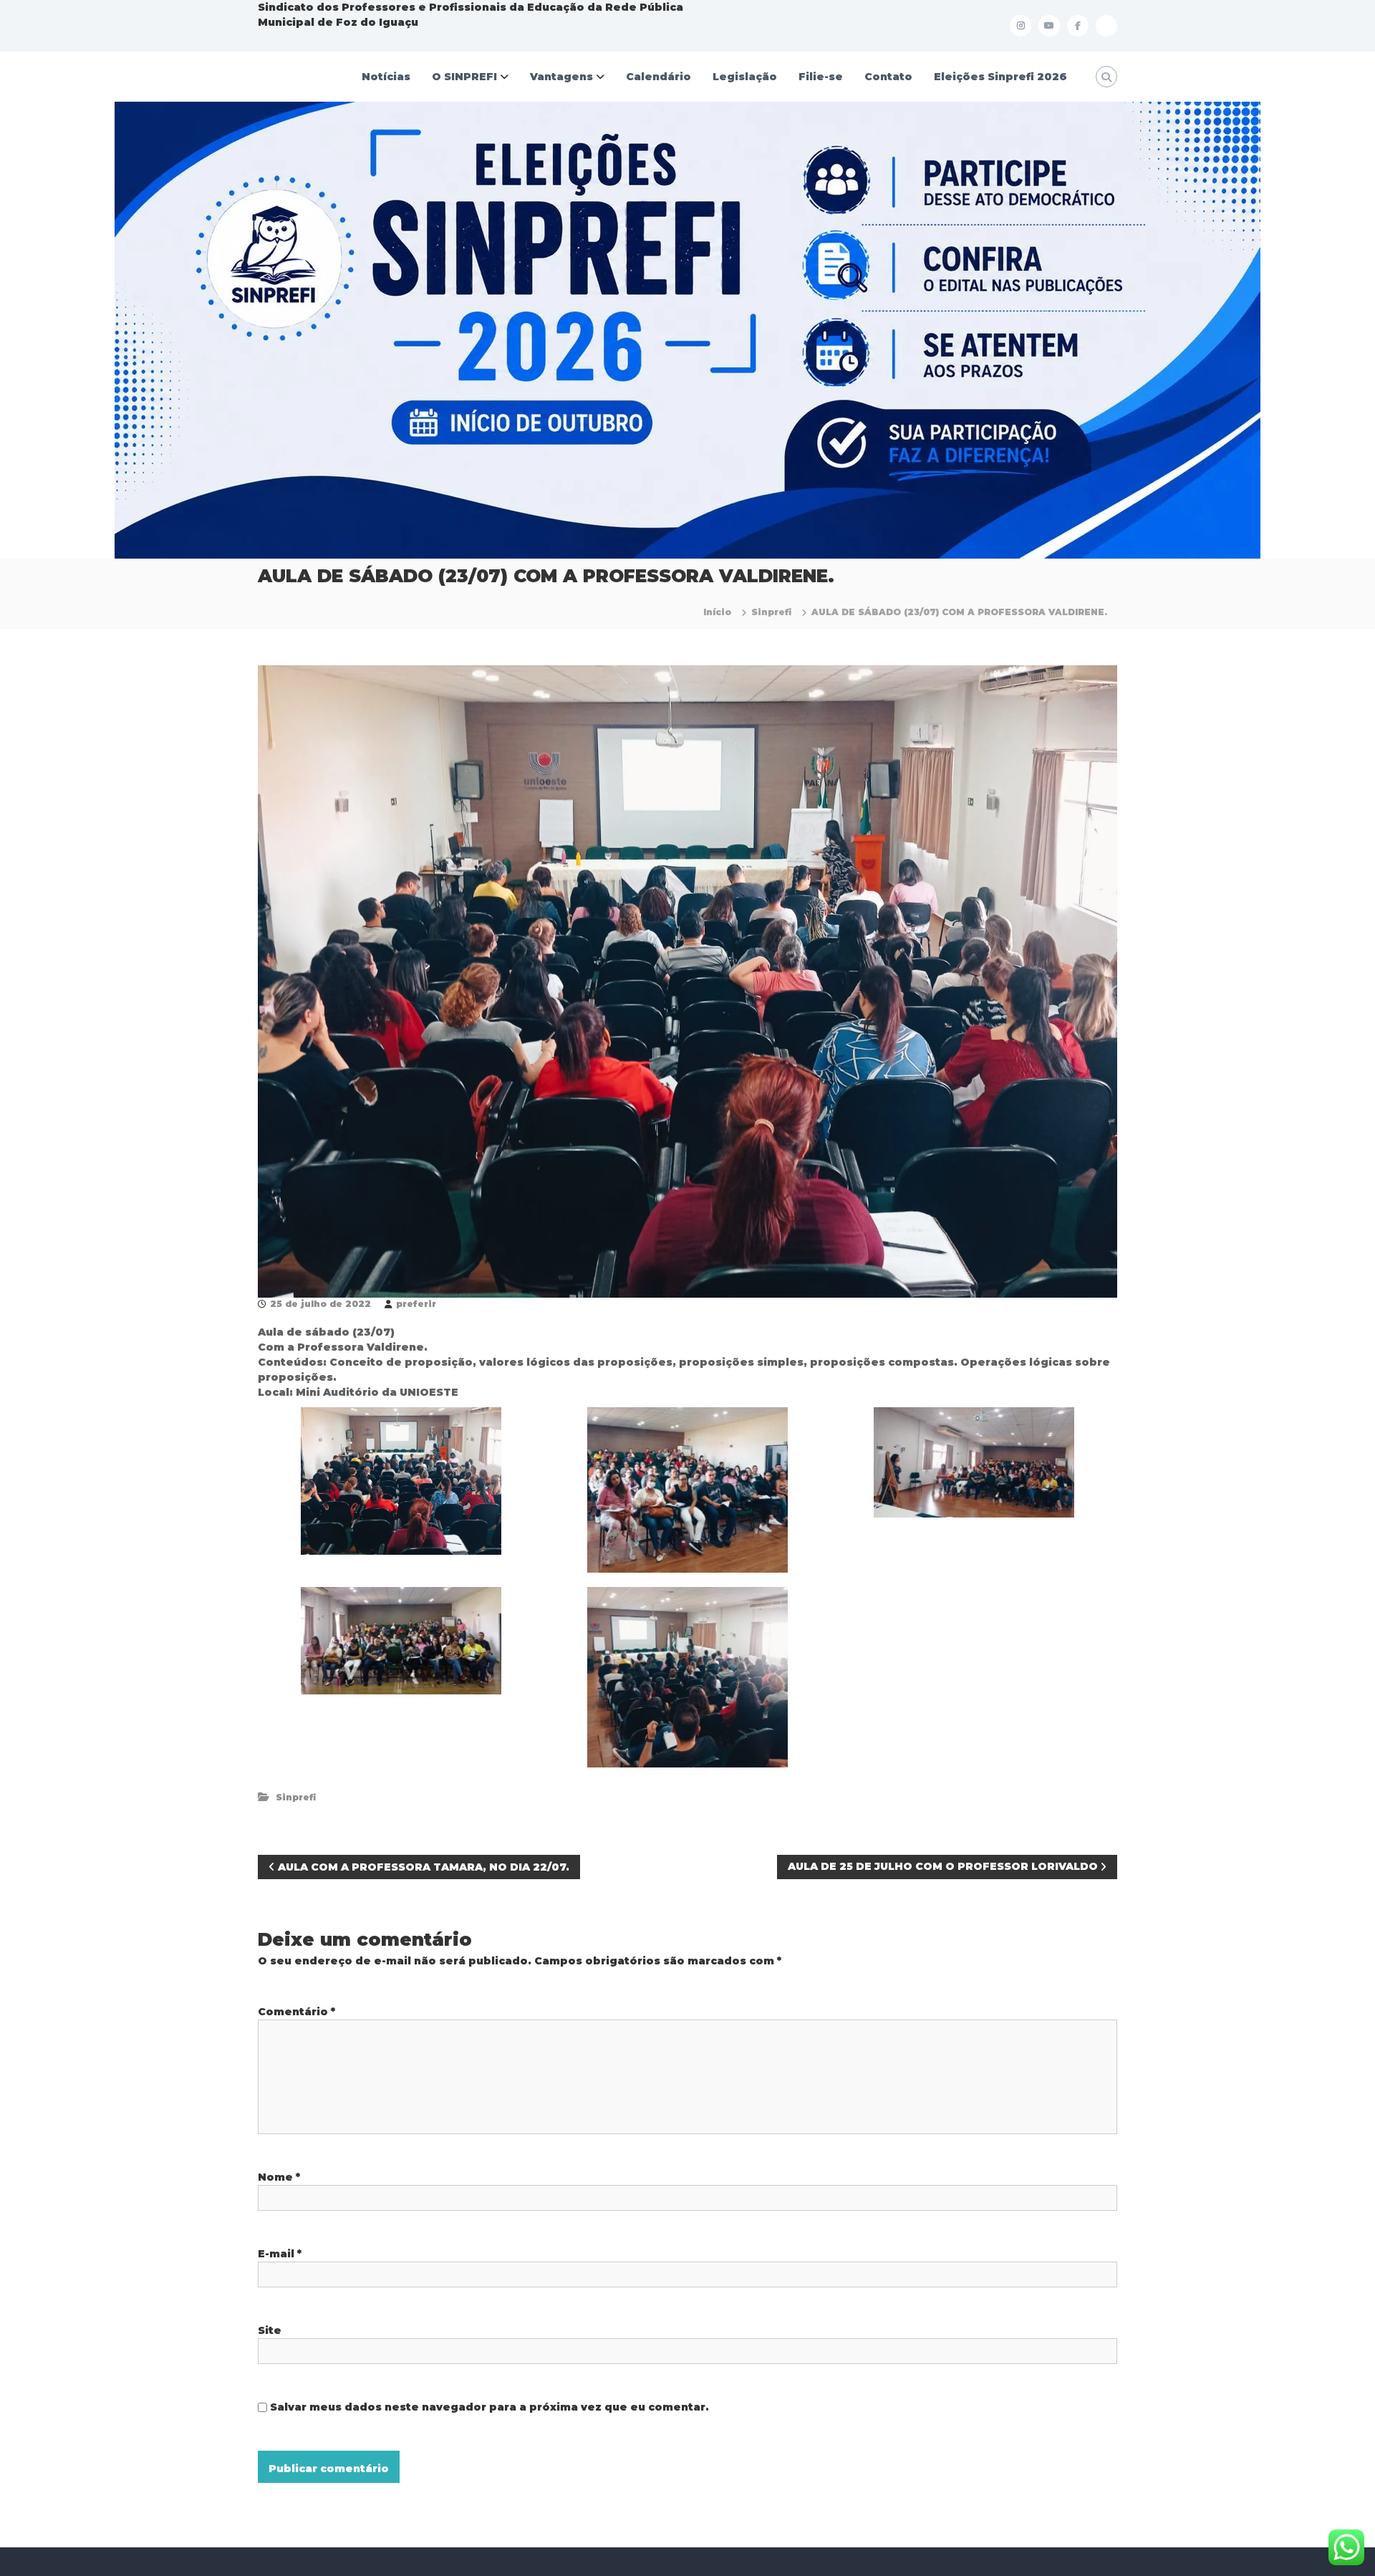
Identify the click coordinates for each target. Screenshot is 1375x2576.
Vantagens (561, 77)
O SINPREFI (464, 77)
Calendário (658, 77)
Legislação (745, 77)
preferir (416, 1304)
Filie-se (821, 77)
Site (270, 2330)
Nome (279, 2177)
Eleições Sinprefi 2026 (1000, 77)
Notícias (386, 77)
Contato (888, 77)
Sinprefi (771, 612)
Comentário (296, 2012)
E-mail (280, 2254)
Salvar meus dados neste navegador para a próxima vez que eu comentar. (489, 2407)
